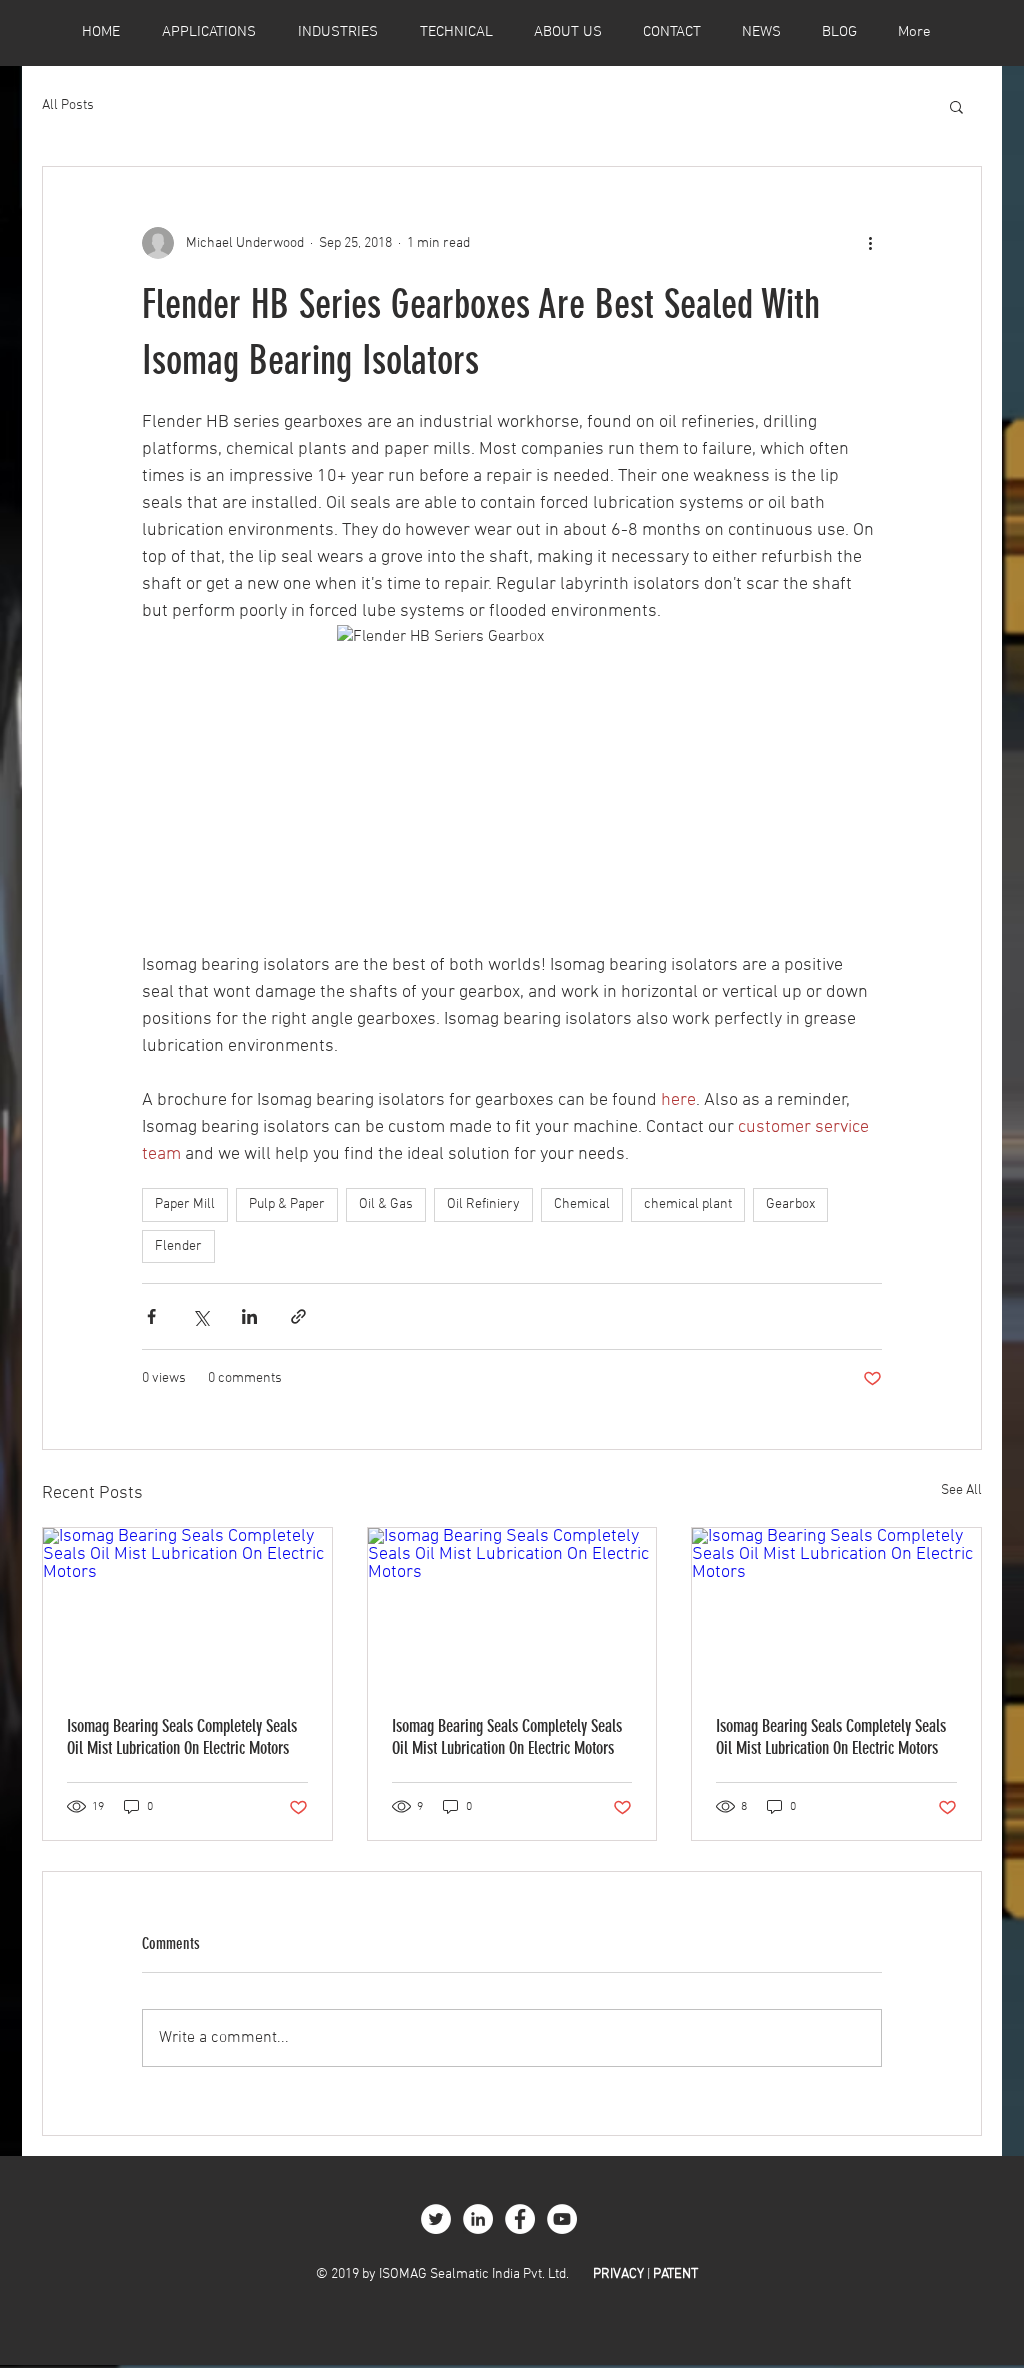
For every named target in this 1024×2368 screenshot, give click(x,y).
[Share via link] (298, 1316)
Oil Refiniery (483, 1204)
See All (961, 1490)
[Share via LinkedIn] (249, 1316)
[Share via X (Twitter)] (200, 1316)
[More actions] (870, 243)
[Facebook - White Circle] (520, 2219)
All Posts (68, 105)
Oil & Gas (386, 1204)
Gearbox (790, 1204)
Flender (178, 1246)
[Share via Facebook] (151, 1316)
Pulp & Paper (287, 1204)
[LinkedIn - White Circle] (478, 2219)
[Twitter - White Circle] (436, 2219)
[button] (956, 106)
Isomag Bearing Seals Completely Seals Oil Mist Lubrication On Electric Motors (182, 1737)
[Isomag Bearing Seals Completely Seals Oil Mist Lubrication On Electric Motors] (187, 1609)
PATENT (675, 2274)
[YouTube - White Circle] (562, 2219)
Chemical (582, 1204)
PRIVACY (618, 2274)
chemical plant (688, 1204)
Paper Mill (185, 1204)
